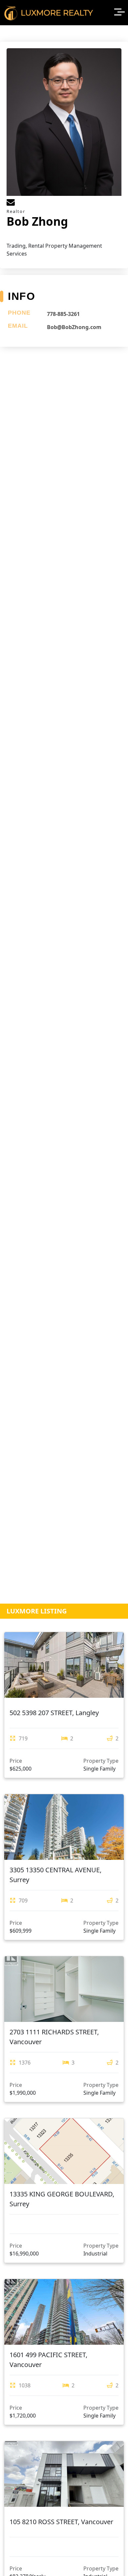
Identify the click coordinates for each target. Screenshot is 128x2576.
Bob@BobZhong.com (74, 327)
